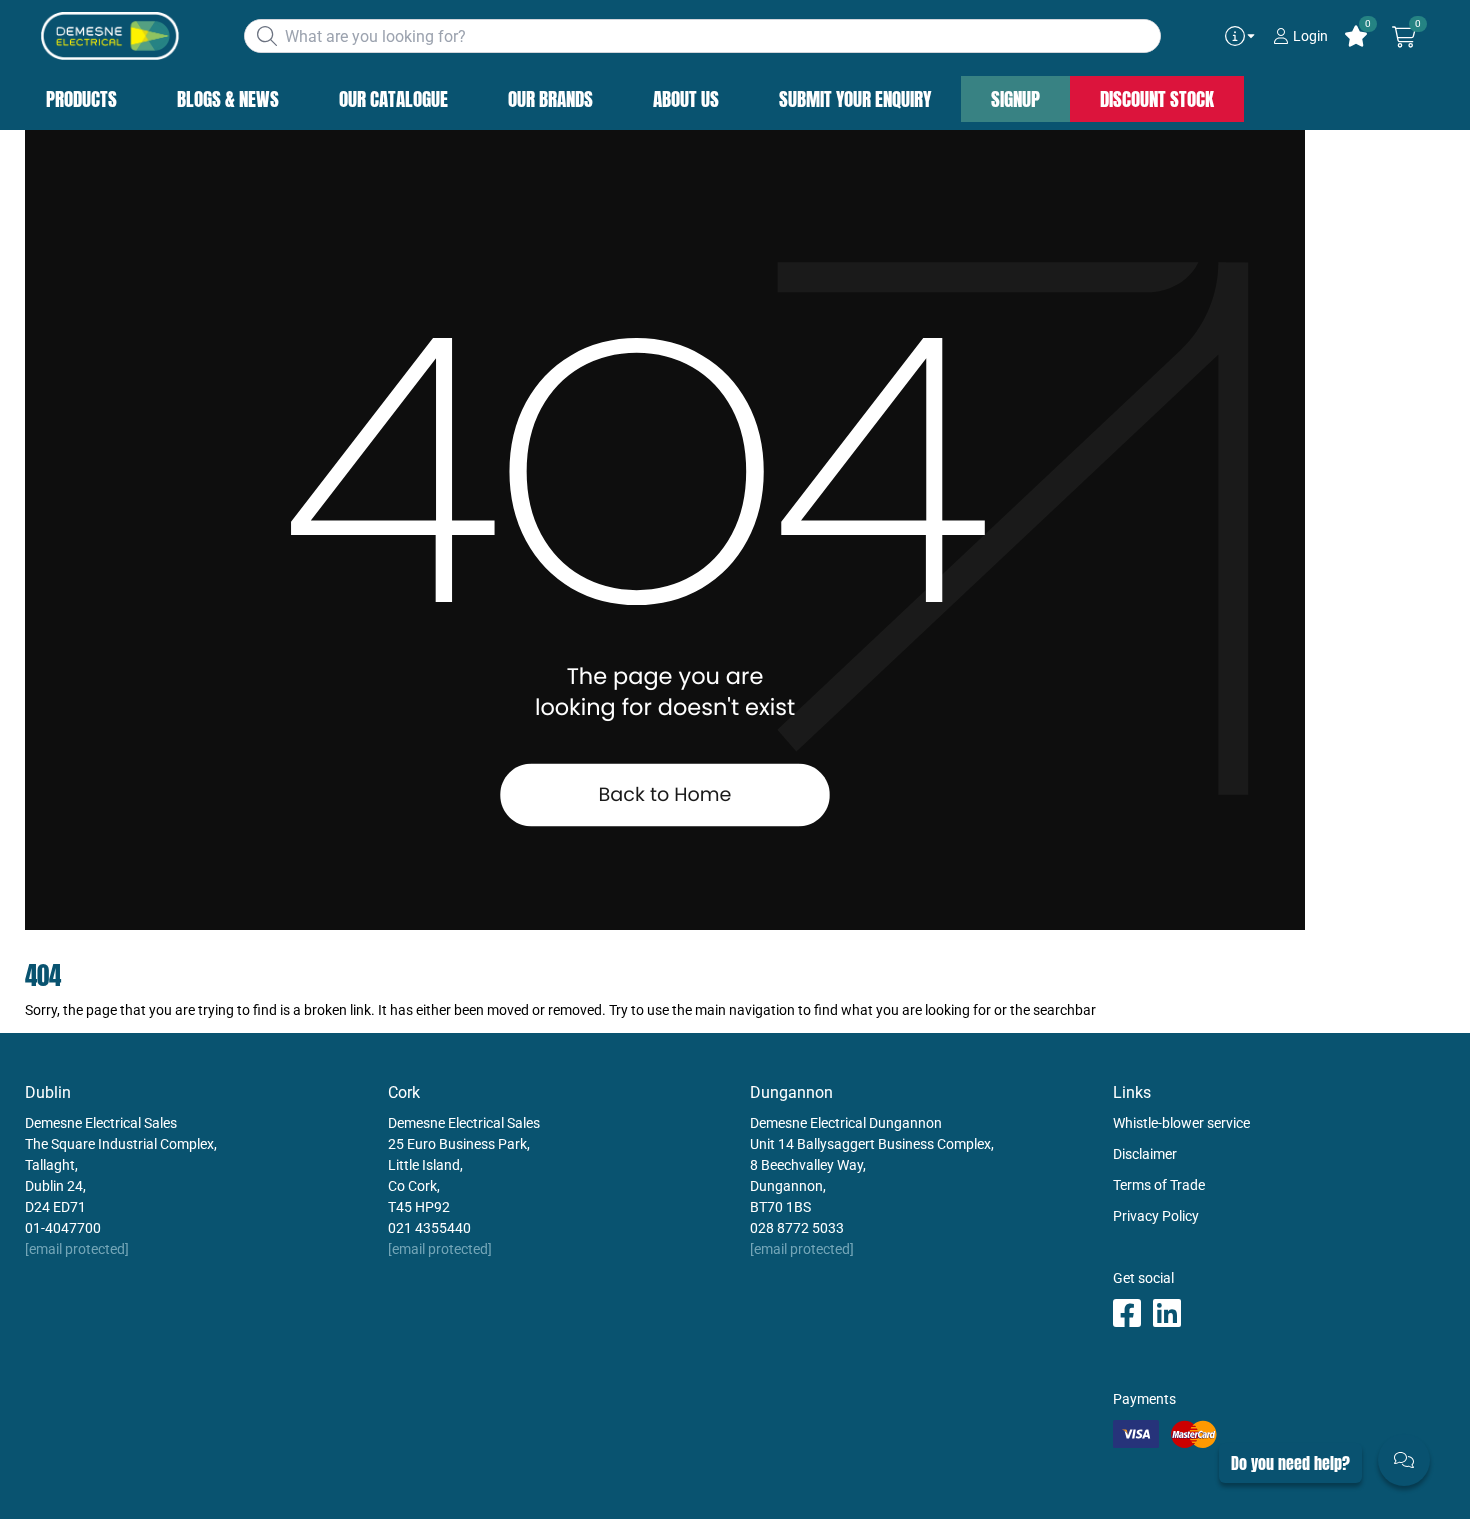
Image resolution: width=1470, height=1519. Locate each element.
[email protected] (77, 1249)
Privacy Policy (1156, 1216)
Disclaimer (1145, 1154)
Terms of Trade (1159, 1185)
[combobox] (702, 36)
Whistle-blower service (1181, 1123)
